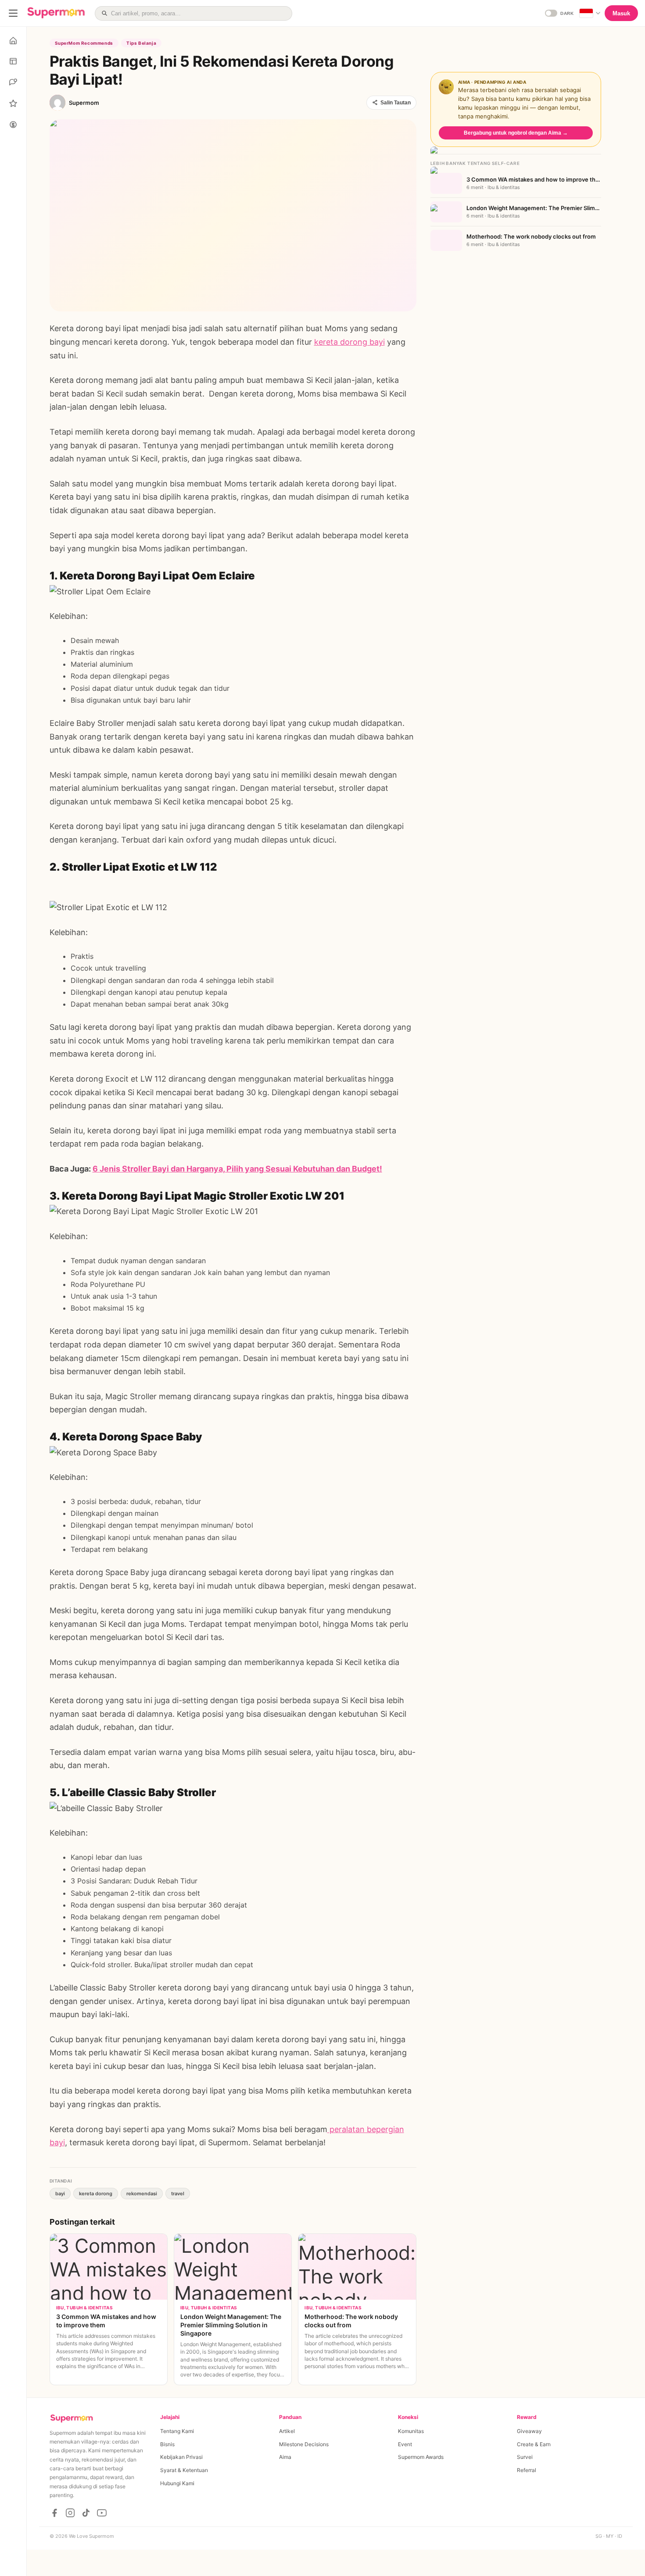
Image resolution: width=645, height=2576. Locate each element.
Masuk (621, 13)
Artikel (287, 2431)
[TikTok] (86, 2513)
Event (405, 2444)
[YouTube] (102, 2513)
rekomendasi (142, 2194)
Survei (525, 2457)
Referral (527, 2470)
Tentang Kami (177, 2431)
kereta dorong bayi (349, 342)
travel (178, 2194)
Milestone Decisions (304, 2444)
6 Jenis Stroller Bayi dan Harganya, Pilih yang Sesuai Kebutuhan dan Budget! (237, 1169)
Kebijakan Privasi (181, 2457)
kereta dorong (96, 2194)
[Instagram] (70, 2513)
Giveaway (529, 2431)
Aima (285, 2457)
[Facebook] (54, 2513)
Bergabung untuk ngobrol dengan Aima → (516, 133)
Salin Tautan (396, 103)
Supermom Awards (421, 2457)
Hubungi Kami (177, 2483)
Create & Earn (534, 2444)
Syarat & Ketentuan (184, 2470)
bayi (60, 2194)
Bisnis (167, 2444)
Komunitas (411, 2431)
